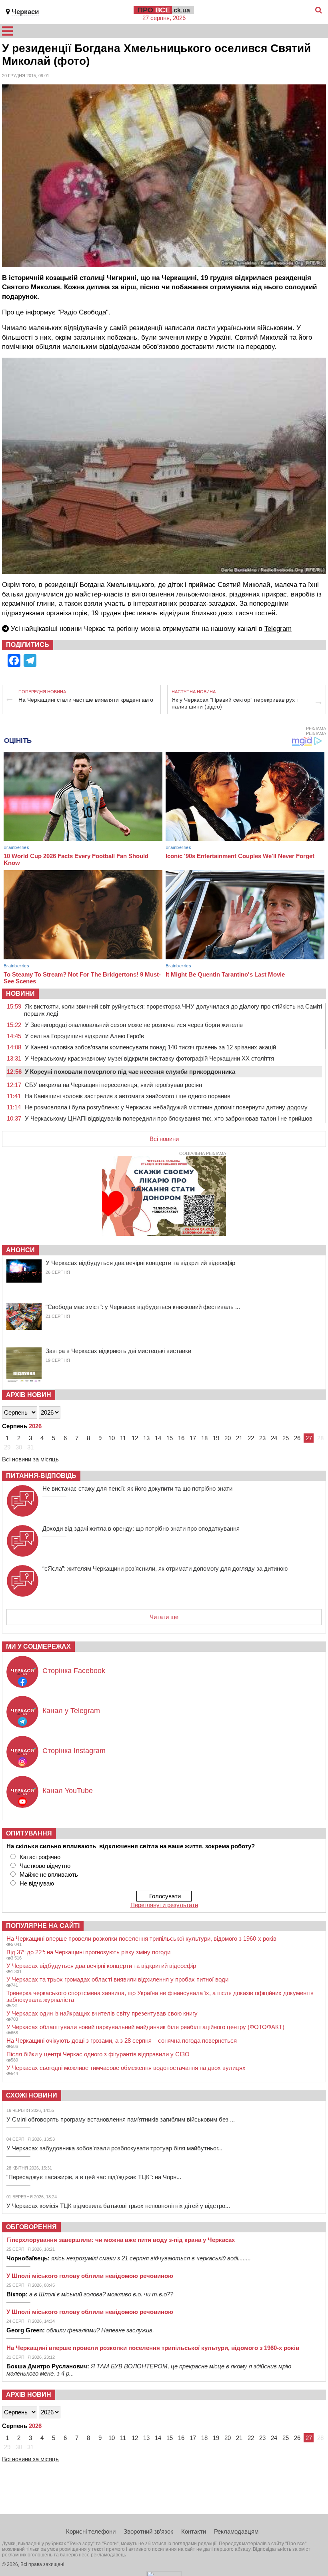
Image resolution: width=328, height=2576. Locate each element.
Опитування (29, 1833)
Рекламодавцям (236, 2531)
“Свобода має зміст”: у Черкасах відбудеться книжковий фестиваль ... (143, 1307)
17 (193, 1438)
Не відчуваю (37, 1883)
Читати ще (164, 1617)
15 (170, 1438)
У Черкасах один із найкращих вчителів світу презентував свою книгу (102, 2013)
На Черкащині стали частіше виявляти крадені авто (86, 700)
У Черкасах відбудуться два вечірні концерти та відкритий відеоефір (140, 1263)
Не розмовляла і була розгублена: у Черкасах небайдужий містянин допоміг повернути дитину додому (166, 1107)
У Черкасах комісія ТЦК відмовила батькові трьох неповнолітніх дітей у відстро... (118, 2206)
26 (297, 1438)
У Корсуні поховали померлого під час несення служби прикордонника (130, 1072)
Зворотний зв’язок (148, 2531)
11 (123, 1438)
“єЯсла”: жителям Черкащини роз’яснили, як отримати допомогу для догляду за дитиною (165, 1568)
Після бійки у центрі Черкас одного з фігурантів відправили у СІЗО (98, 2054)
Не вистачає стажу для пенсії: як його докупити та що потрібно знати (137, 1488)
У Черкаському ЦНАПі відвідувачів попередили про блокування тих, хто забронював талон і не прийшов (169, 1118)
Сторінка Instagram (74, 1751)
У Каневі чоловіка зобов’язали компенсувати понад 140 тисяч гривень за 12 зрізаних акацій (150, 1047)
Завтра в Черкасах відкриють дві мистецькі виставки (118, 1351)
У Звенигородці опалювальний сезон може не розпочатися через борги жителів (134, 1025)
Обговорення (31, 2227)
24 (274, 1438)
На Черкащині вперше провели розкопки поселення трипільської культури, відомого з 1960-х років (141, 1939)
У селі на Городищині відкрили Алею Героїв (84, 1036)
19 (216, 1438)
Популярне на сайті (43, 1926)
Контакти (194, 2531)
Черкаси (25, 12)
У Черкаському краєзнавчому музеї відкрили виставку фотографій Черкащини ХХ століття (149, 1058)
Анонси (20, 1250)
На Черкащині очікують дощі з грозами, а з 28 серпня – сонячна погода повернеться (122, 2041)
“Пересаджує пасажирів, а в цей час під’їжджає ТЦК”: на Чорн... (94, 2177)
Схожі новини (32, 2095)
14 (158, 1438)
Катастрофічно (40, 1857)
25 (286, 1438)
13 (146, 1438)
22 (251, 1438)
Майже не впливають (49, 1874)
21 (239, 1438)
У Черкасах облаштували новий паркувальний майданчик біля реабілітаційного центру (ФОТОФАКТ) (145, 2027)
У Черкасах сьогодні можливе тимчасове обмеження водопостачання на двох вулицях (126, 2068)
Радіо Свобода (83, 312)
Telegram (278, 629)
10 (112, 1438)
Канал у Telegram (71, 1711)
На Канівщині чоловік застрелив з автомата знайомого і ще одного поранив (128, 1096)
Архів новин (29, 1395)
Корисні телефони (91, 2531)
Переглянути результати (164, 1905)
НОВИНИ (20, 994)
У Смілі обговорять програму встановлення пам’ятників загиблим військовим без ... (121, 2119)
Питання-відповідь (41, 1476)
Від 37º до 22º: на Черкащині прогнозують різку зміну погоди (88, 1952)
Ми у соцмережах (38, 1646)
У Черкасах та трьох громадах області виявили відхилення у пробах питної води (117, 1979)
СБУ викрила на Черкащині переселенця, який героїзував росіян (113, 1085)
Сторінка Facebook (74, 1671)
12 (135, 1438)
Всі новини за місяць (30, 1459)
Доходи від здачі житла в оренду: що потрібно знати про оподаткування (141, 1528)
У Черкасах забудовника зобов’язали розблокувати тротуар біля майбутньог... (114, 2148)
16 (181, 1438)
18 (204, 1438)
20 (228, 1438)
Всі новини (164, 1139)
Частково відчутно (45, 1866)
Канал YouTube (68, 1791)
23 (262, 1438)
